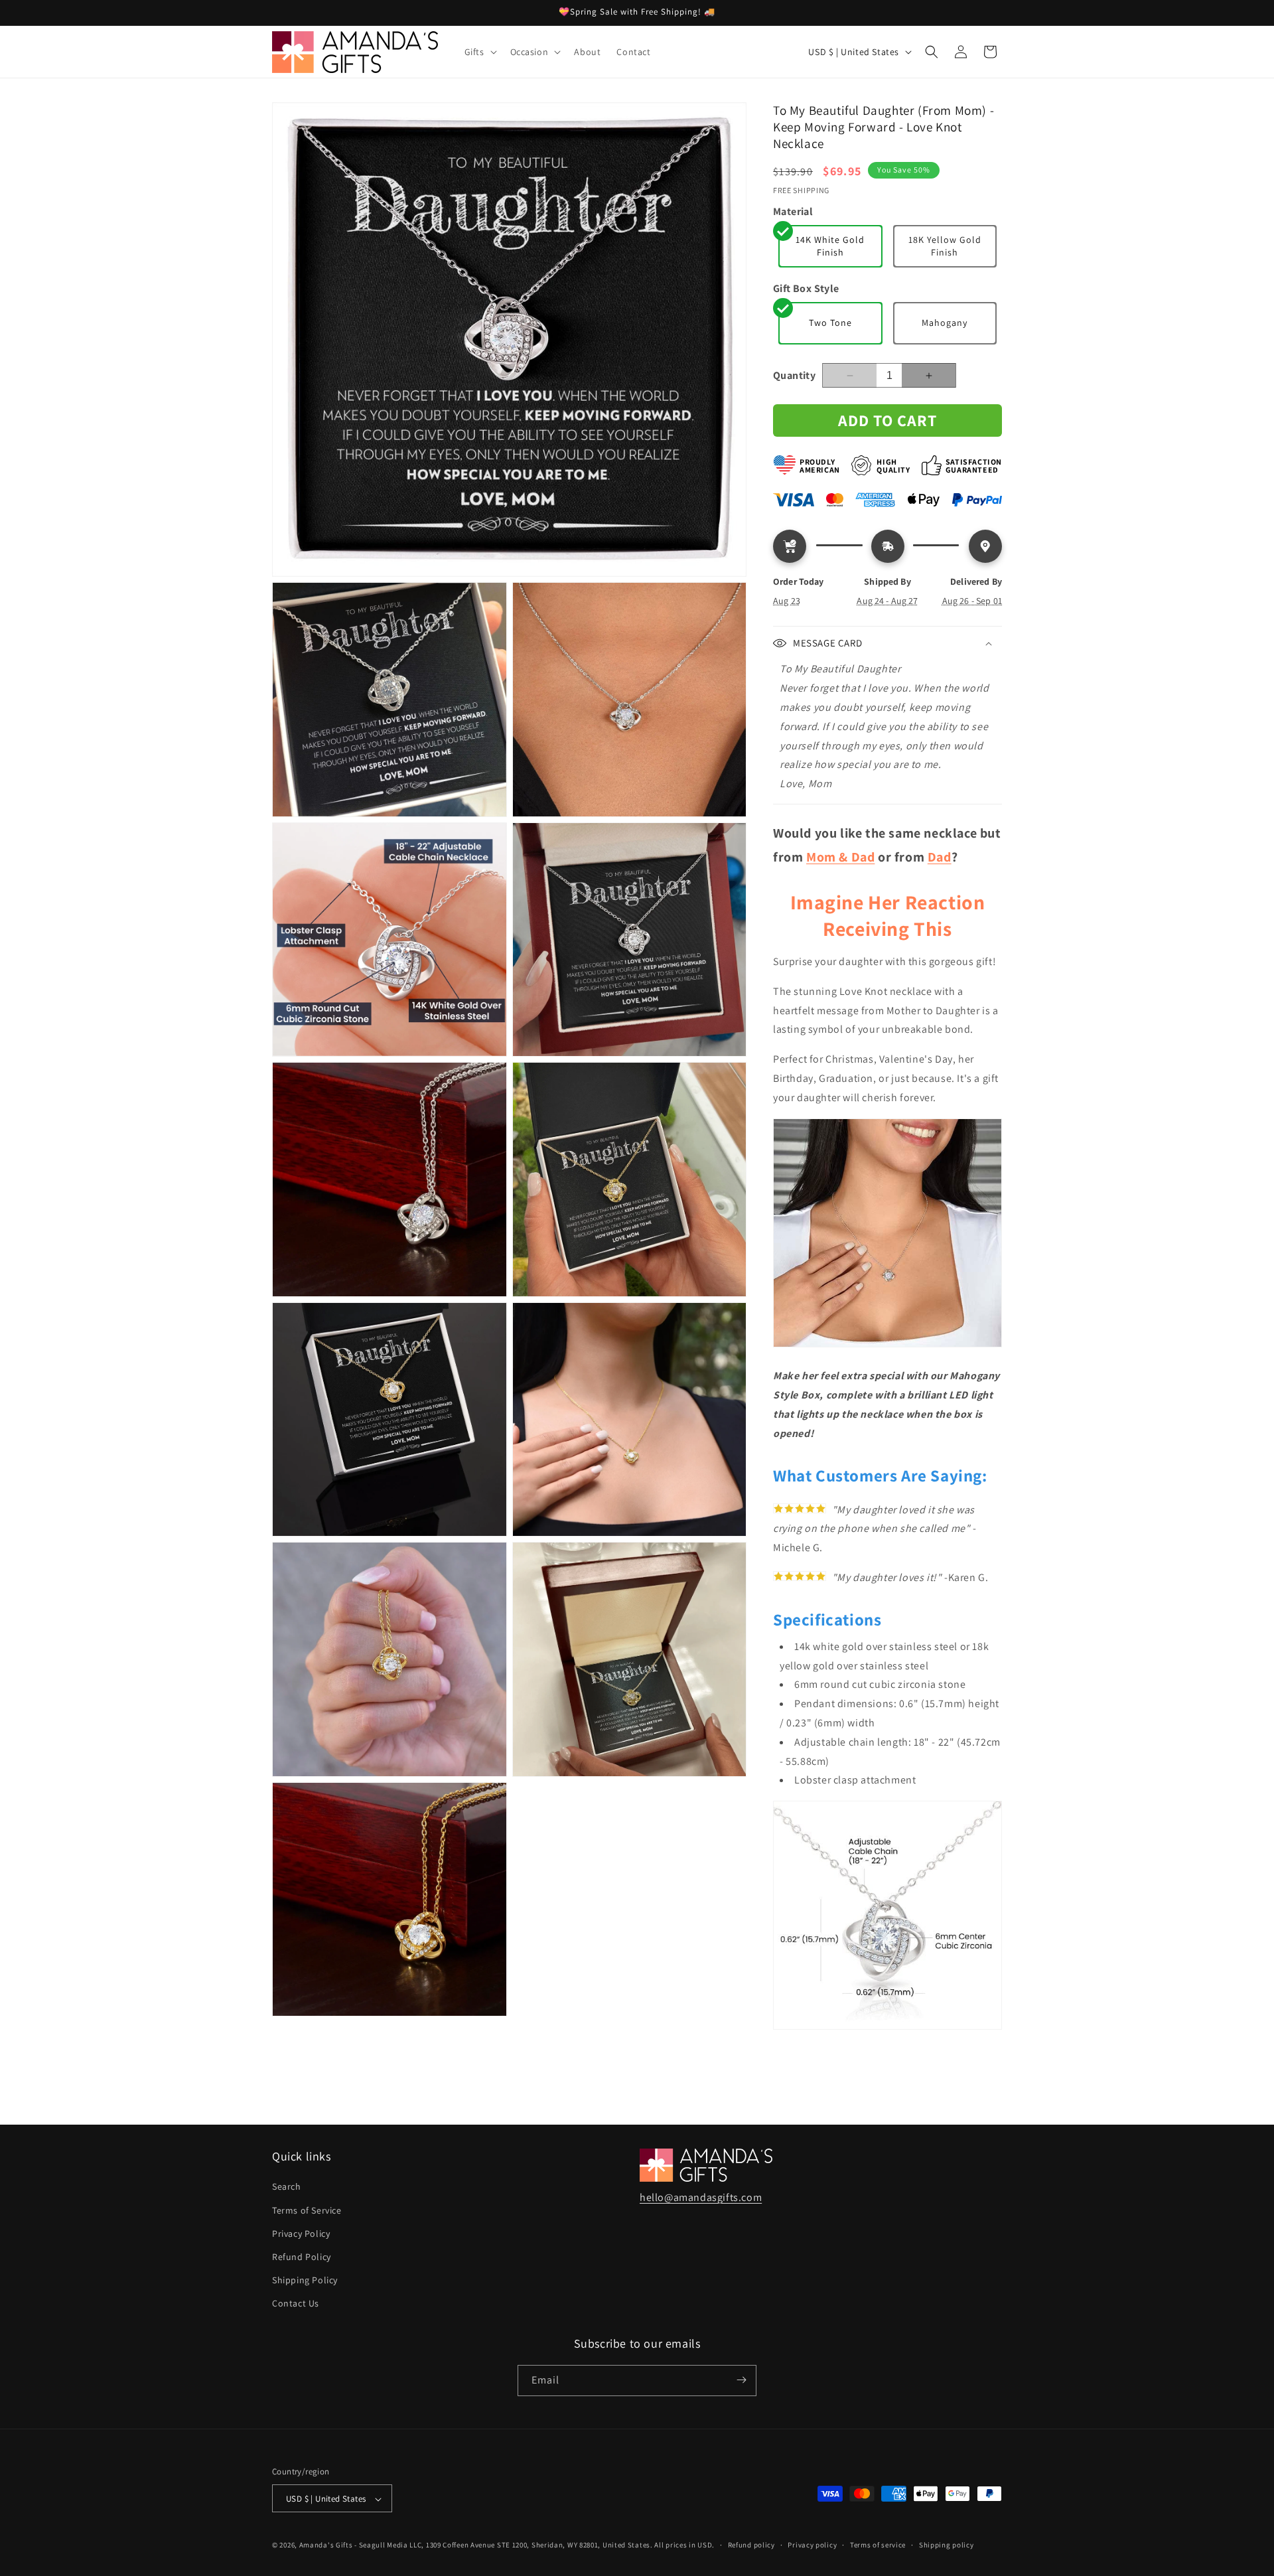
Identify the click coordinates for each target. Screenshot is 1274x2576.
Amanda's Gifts (326, 2545)
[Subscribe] (741, 2380)
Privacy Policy (301, 2234)
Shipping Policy (305, 2280)
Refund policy (751, 2545)
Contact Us (296, 2304)
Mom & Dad (840, 857)
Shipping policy (947, 2545)
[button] (479, 52)
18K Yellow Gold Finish (945, 246)
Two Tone (830, 323)
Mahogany (945, 323)
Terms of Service (307, 2210)
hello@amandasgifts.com (701, 2197)
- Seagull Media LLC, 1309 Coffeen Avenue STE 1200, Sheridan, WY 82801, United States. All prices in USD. (534, 2545)
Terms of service (878, 2545)
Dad (940, 857)
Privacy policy (812, 2545)
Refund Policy (302, 2257)
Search (287, 2187)
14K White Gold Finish (830, 246)
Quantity (794, 375)
